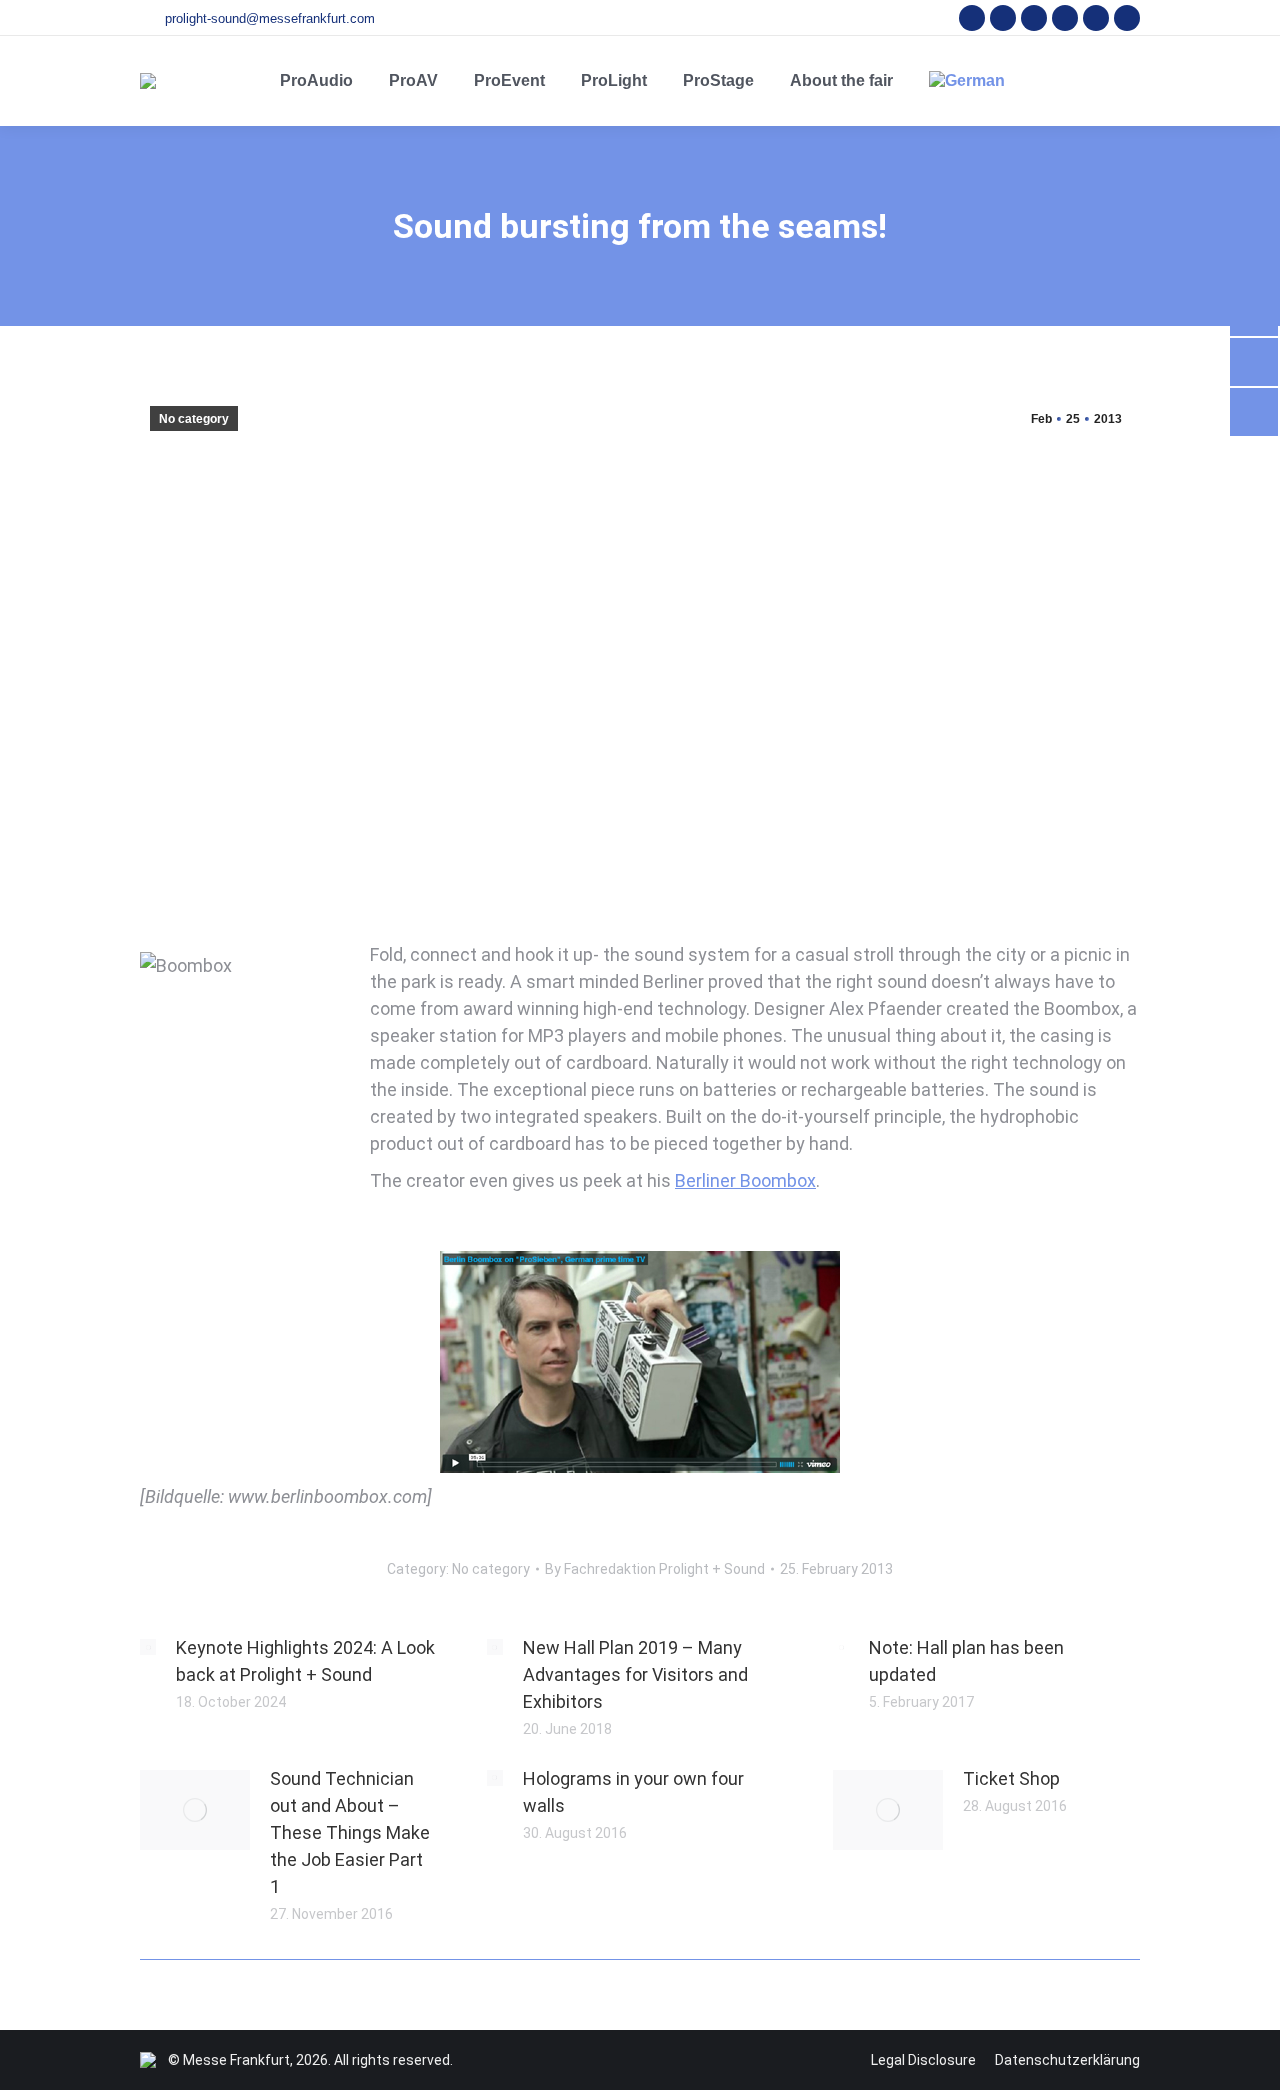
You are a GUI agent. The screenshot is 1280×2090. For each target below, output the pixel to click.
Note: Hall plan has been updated (966, 1661)
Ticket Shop (1011, 1778)
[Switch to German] (967, 81)
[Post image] (148, 1647)
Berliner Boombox (745, 1180)
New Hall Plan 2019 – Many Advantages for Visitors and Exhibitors (635, 1674)
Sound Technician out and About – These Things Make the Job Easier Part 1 (350, 1832)
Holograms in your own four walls (633, 1792)
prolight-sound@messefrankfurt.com (270, 18)
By (655, 1569)
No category (194, 419)
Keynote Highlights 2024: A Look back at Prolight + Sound (305, 1661)
